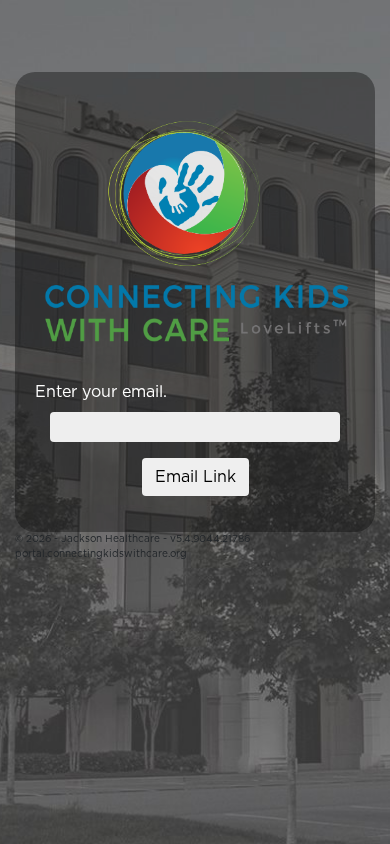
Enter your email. (101, 392)
